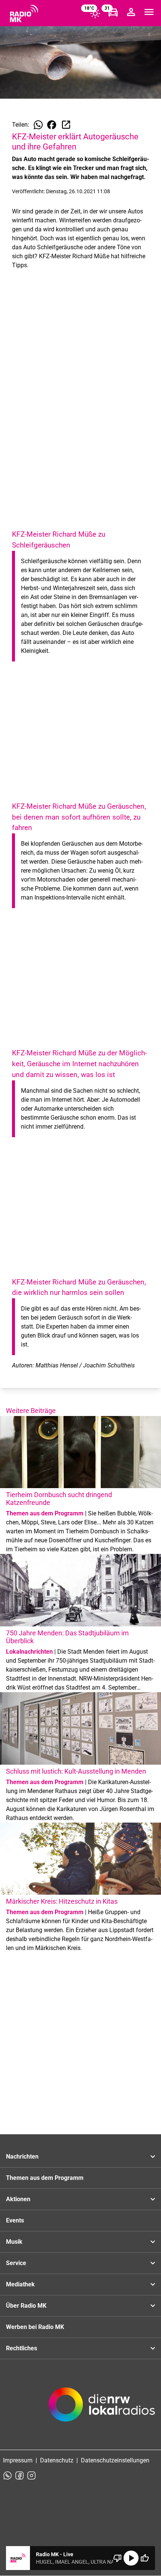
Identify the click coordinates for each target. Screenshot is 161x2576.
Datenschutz (57, 2460)
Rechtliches (22, 2348)
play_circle (131, 2558)
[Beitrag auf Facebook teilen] (52, 125)
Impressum (18, 2460)
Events (15, 2220)
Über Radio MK (26, 2306)
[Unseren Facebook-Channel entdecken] (19, 2475)
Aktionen (18, 2199)
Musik (14, 2242)
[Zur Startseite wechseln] (24, 13)
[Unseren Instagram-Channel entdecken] (31, 2475)
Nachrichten (22, 2157)
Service (16, 2263)
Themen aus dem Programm (45, 2178)
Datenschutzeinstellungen (115, 2460)
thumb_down (118, 2558)
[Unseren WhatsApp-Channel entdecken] (7, 2475)
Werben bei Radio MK (35, 2327)
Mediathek (20, 2284)
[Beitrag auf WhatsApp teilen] (38, 125)
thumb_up (145, 2558)
